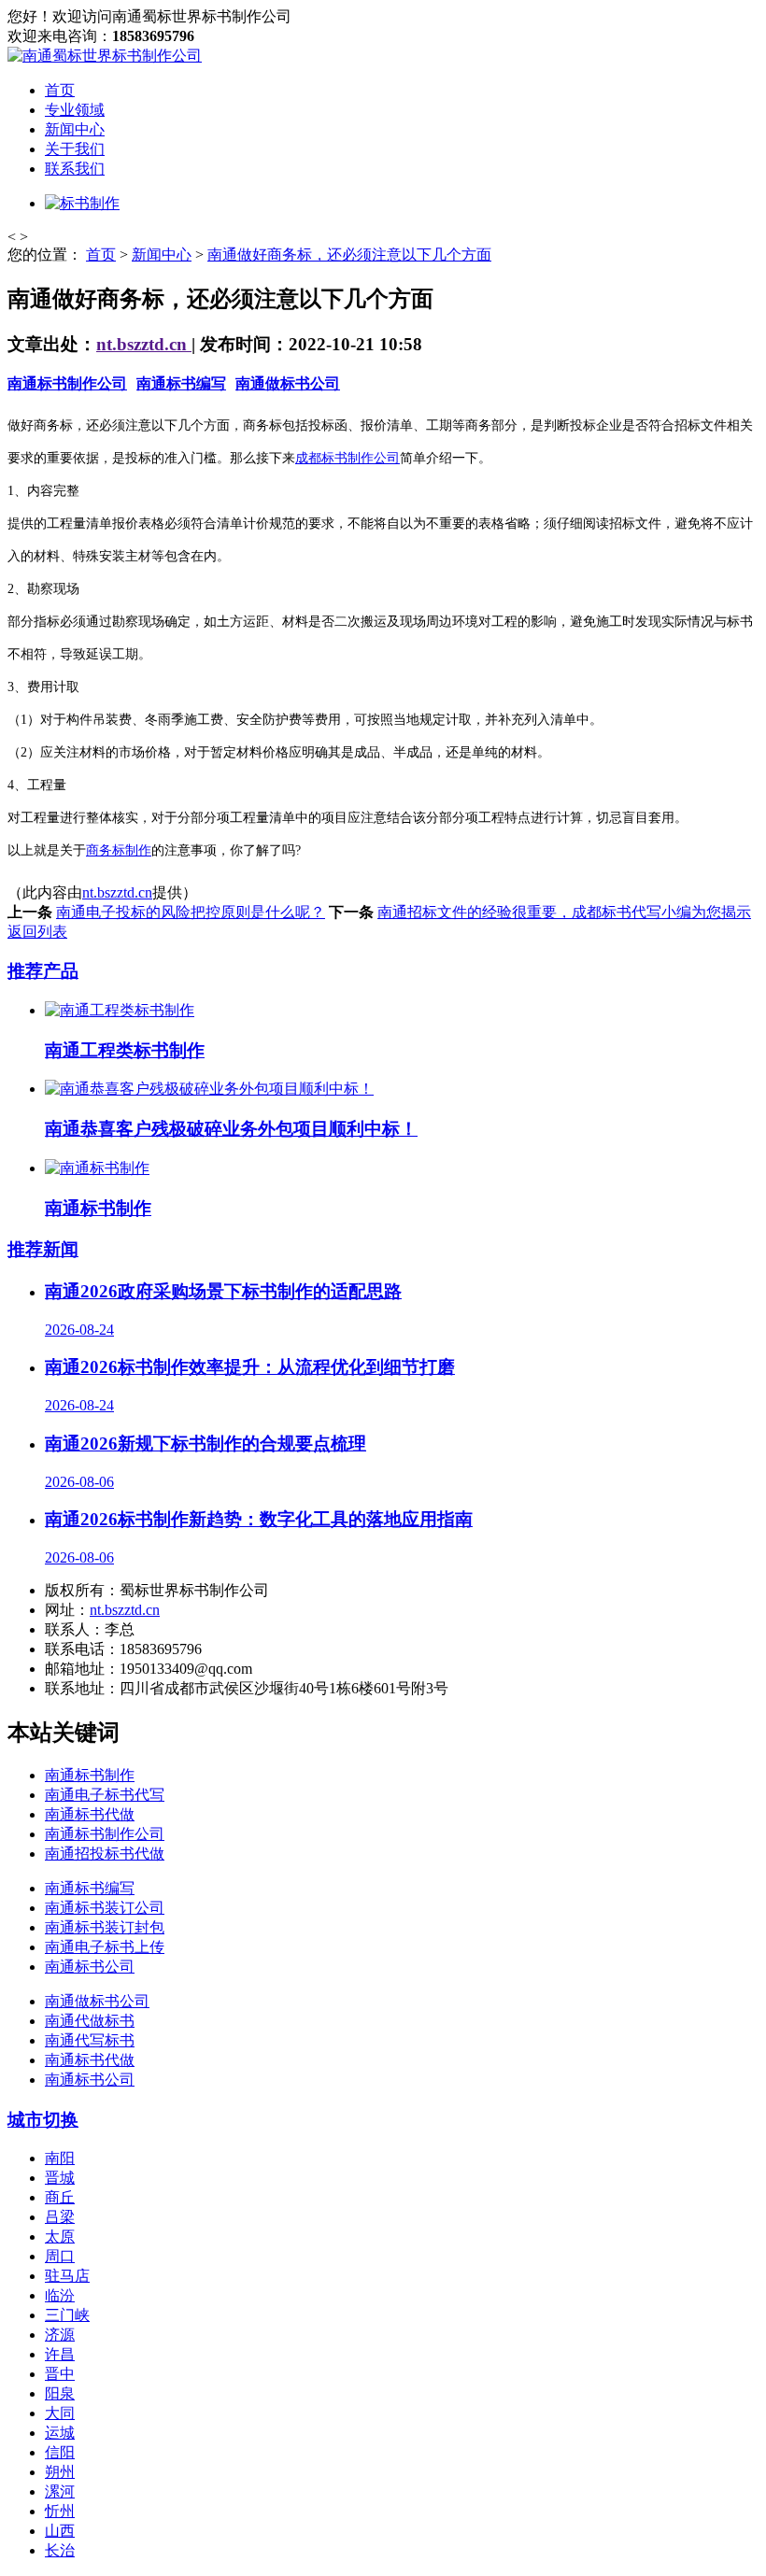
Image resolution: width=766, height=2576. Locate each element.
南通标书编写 (181, 383)
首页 (60, 90)
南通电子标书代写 (105, 1795)
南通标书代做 (90, 1814)
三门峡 (67, 2315)
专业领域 (75, 110)
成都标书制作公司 (348, 458)
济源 (60, 2335)
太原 (60, 2236)
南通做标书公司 (288, 383)
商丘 (60, 2197)
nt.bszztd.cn (144, 344)
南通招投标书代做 (105, 1854)
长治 (60, 2550)
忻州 (60, 2511)
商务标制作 (119, 850)
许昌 (60, 2354)
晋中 (60, 2374)
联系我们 (75, 169)
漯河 (60, 2491)
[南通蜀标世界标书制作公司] (105, 56)
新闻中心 (75, 129)
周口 (60, 2256)
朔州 (60, 2472)
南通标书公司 (90, 1967)
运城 (60, 2433)
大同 (60, 2413)
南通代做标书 (90, 2021)
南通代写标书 (90, 2040)
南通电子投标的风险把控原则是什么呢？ (191, 912)
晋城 (60, 2178)
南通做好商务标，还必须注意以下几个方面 (349, 255)
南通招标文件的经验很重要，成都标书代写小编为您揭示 (564, 912)
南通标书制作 (90, 1775)
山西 (60, 2531)
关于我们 (75, 149)
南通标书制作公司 (67, 383)
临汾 (60, 2295)
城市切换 (43, 2120)
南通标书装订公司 (105, 1908)
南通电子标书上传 (105, 1947)
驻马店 (67, 2276)
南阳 (60, 2158)
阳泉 (60, 2393)
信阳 (60, 2452)
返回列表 (37, 932)
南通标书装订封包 (105, 1927)
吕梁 (60, 2217)
